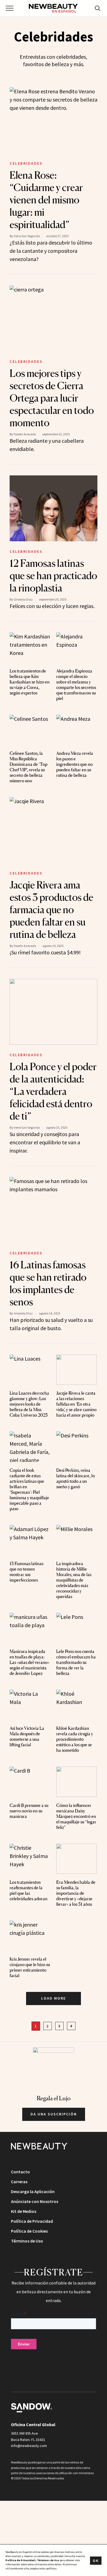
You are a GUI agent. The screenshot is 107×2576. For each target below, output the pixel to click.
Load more (54, 1998)
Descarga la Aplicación (33, 2191)
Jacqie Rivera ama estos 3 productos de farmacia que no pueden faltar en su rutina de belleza (51, 910)
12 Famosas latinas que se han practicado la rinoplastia (53, 576)
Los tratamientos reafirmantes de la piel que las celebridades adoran (29, 1890)
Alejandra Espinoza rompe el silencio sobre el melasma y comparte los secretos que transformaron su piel (76, 685)
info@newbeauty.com (29, 2446)
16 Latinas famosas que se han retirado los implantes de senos (48, 1283)
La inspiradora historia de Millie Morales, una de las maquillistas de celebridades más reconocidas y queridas (74, 1580)
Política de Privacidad (32, 2221)
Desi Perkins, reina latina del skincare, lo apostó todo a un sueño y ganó (76, 1478)
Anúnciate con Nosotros (35, 2201)
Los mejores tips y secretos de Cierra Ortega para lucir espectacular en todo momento (52, 398)
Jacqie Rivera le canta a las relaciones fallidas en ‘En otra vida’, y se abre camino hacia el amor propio (76, 1404)
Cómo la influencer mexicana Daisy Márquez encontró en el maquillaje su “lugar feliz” (76, 1816)
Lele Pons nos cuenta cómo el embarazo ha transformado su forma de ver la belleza (76, 1662)
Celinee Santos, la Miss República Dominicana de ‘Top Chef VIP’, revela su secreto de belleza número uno (29, 767)
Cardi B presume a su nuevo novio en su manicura (29, 1811)
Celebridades (26, 163)
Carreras (19, 2182)
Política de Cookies (29, 2231)
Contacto (20, 2172)
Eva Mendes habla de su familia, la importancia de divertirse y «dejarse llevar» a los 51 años (76, 1893)
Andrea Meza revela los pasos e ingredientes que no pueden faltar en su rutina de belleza (75, 764)
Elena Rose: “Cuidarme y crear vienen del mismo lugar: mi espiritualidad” (46, 200)
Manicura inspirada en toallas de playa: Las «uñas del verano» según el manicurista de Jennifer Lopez (29, 1662)
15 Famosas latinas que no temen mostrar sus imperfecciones (26, 1572)
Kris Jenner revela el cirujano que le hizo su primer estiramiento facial (30, 1967)
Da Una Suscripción (54, 2114)
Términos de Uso (27, 2241)
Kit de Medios (24, 2211)
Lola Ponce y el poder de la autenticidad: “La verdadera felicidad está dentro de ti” (53, 1091)
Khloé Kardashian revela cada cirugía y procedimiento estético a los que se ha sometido (75, 1739)
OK (96, 2561)
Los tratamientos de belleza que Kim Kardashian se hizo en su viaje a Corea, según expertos (30, 682)
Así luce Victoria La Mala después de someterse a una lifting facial (27, 1736)
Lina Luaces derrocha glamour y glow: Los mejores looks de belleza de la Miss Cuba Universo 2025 (29, 1404)
